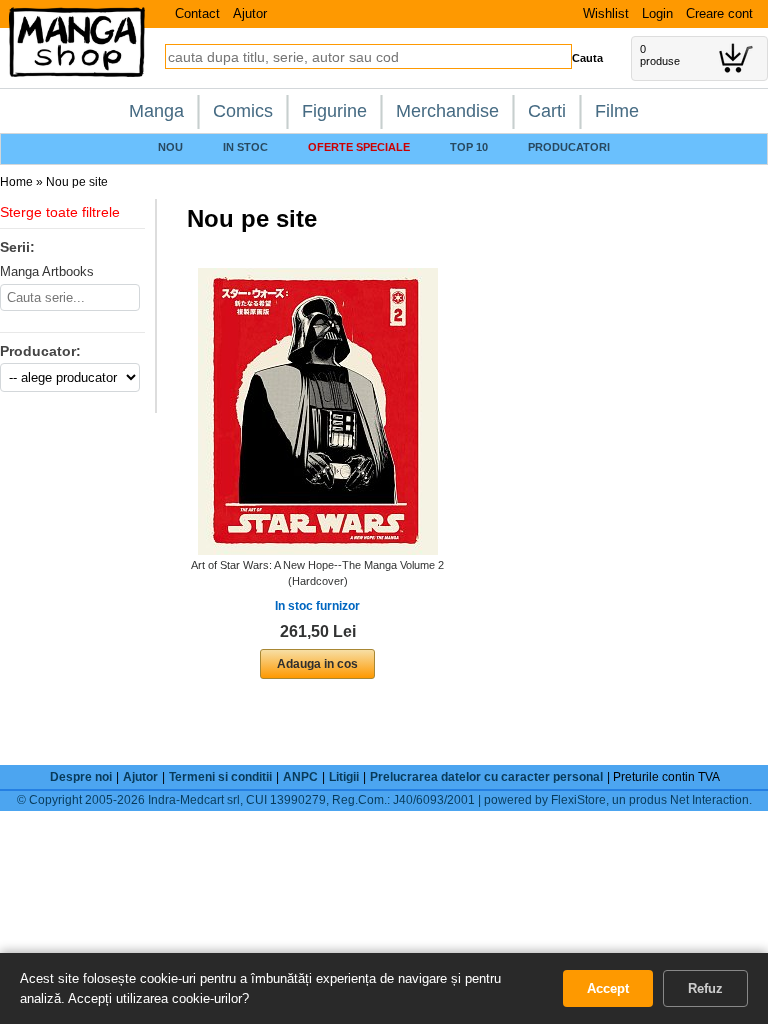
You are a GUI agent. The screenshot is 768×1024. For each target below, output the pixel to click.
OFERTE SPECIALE (359, 147)
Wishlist (606, 13)
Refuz (705, 988)
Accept (608, 988)
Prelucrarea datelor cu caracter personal (486, 777)
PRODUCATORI (569, 147)
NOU (170, 147)
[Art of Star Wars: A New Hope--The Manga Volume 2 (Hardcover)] (318, 411)
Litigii (344, 777)
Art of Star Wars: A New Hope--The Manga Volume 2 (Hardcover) (317, 573)
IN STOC (245, 147)
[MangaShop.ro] (77, 73)
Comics (243, 111)
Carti (547, 111)
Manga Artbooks (47, 271)
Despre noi (81, 777)
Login (657, 13)
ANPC (300, 777)
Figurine (334, 111)
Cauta (587, 58)
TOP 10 (469, 147)
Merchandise (447, 111)
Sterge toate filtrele (60, 212)
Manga (156, 111)
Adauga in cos (317, 664)
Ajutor (250, 13)
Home (16, 182)
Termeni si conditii (220, 777)
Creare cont (719, 13)
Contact (197, 13)
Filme (617, 111)
